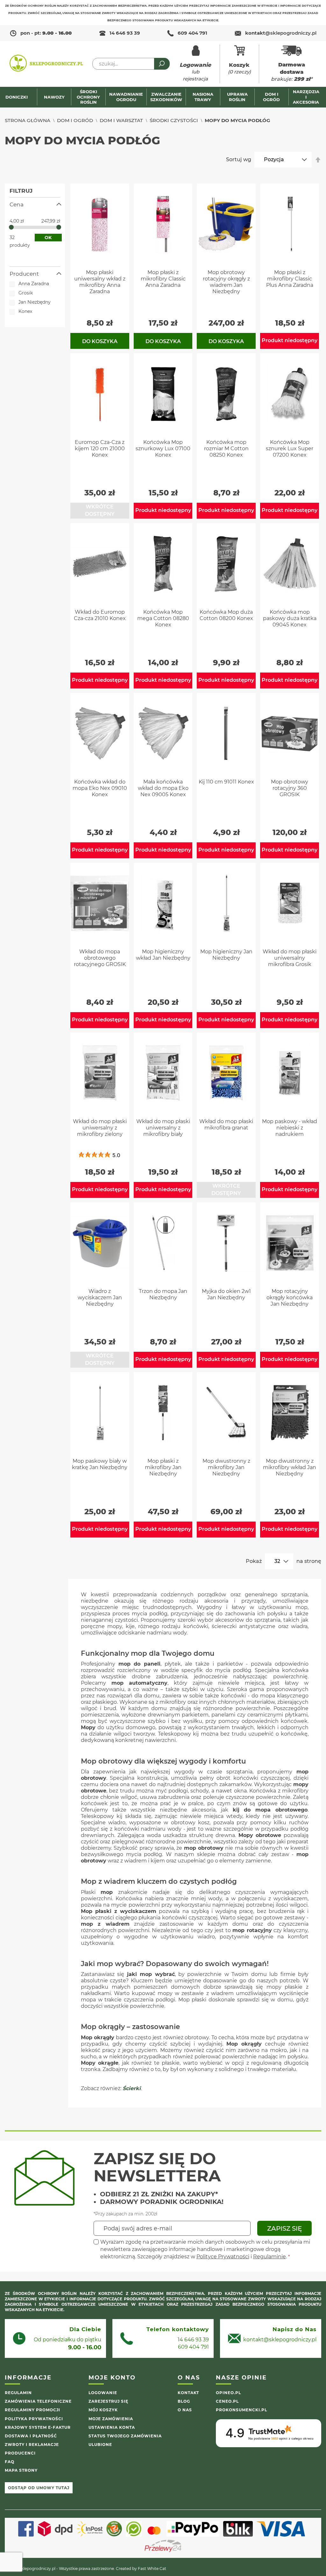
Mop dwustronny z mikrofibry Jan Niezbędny (226, 1467)
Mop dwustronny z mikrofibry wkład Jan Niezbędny (290, 1467)
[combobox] (131, 64)
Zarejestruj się (108, 2401)
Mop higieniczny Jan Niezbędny (226, 955)
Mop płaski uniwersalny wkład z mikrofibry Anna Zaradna (100, 282)
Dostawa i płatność (31, 2436)
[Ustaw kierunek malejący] (318, 160)
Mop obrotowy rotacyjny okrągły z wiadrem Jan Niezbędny (226, 282)
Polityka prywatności (34, 2419)
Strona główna (28, 120)
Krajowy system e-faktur (38, 2427)
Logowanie (103, 2393)
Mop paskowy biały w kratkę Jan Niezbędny (100, 1464)
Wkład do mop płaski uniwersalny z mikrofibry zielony (100, 1128)
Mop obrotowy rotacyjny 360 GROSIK (290, 788)
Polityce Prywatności (223, 2257)
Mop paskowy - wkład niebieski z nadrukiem (290, 1128)
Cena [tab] (17, 204)
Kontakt (188, 2393)
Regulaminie (269, 2257)
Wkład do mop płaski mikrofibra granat (226, 1125)
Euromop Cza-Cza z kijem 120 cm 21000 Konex (100, 449)
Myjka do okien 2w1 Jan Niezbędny (226, 1294)
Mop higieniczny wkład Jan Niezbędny (163, 955)
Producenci (20, 2453)
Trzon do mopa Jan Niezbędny (163, 1294)
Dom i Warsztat (121, 120)
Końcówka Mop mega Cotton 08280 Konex (163, 618)
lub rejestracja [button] (195, 72)
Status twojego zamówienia (125, 2436)
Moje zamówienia (111, 2419)
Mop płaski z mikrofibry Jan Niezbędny (163, 1467)
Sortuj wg (239, 159)
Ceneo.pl (227, 2401)
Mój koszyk (103, 2410)
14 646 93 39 (125, 33)
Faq (10, 2462)
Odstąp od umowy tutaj (39, 2488)
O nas (185, 2410)
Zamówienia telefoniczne (38, 2401)
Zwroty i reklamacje (32, 2445)
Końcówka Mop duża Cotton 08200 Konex (226, 615)
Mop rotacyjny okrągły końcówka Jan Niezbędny (290, 1298)
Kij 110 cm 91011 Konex (226, 782)
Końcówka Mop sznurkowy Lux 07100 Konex (163, 449)
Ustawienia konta (112, 2427)
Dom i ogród (75, 120)
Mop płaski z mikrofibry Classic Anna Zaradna (163, 279)
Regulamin (18, 2393)
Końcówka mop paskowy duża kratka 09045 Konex (290, 618)
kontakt (281, 33)
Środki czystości (174, 120)
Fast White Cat (152, 2569)
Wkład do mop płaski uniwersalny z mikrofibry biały (163, 1128)
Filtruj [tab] (21, 191)
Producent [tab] (24, 274)
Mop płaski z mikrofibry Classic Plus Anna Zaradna (290, 279)
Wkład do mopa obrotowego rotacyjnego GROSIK (100, 958)
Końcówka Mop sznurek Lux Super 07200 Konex (290, 449)
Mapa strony (21, 2470)
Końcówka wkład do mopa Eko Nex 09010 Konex (100, 788)
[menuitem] (20, 97)
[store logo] (46, 64)
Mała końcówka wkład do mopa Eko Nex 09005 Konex (163, 788)
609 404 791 (192, 33)
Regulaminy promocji (32, 2410)
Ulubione (100, 2445)
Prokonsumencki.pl (241, 2410)
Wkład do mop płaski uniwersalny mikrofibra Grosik (290, 958)
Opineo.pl (228, 2393)
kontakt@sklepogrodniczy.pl (280, 2340)
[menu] (163, 97)
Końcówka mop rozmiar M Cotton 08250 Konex (226, 449)
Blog (184, 2401)
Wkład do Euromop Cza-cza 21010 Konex (100, 615)
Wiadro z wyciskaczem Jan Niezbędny (100, 1298)
